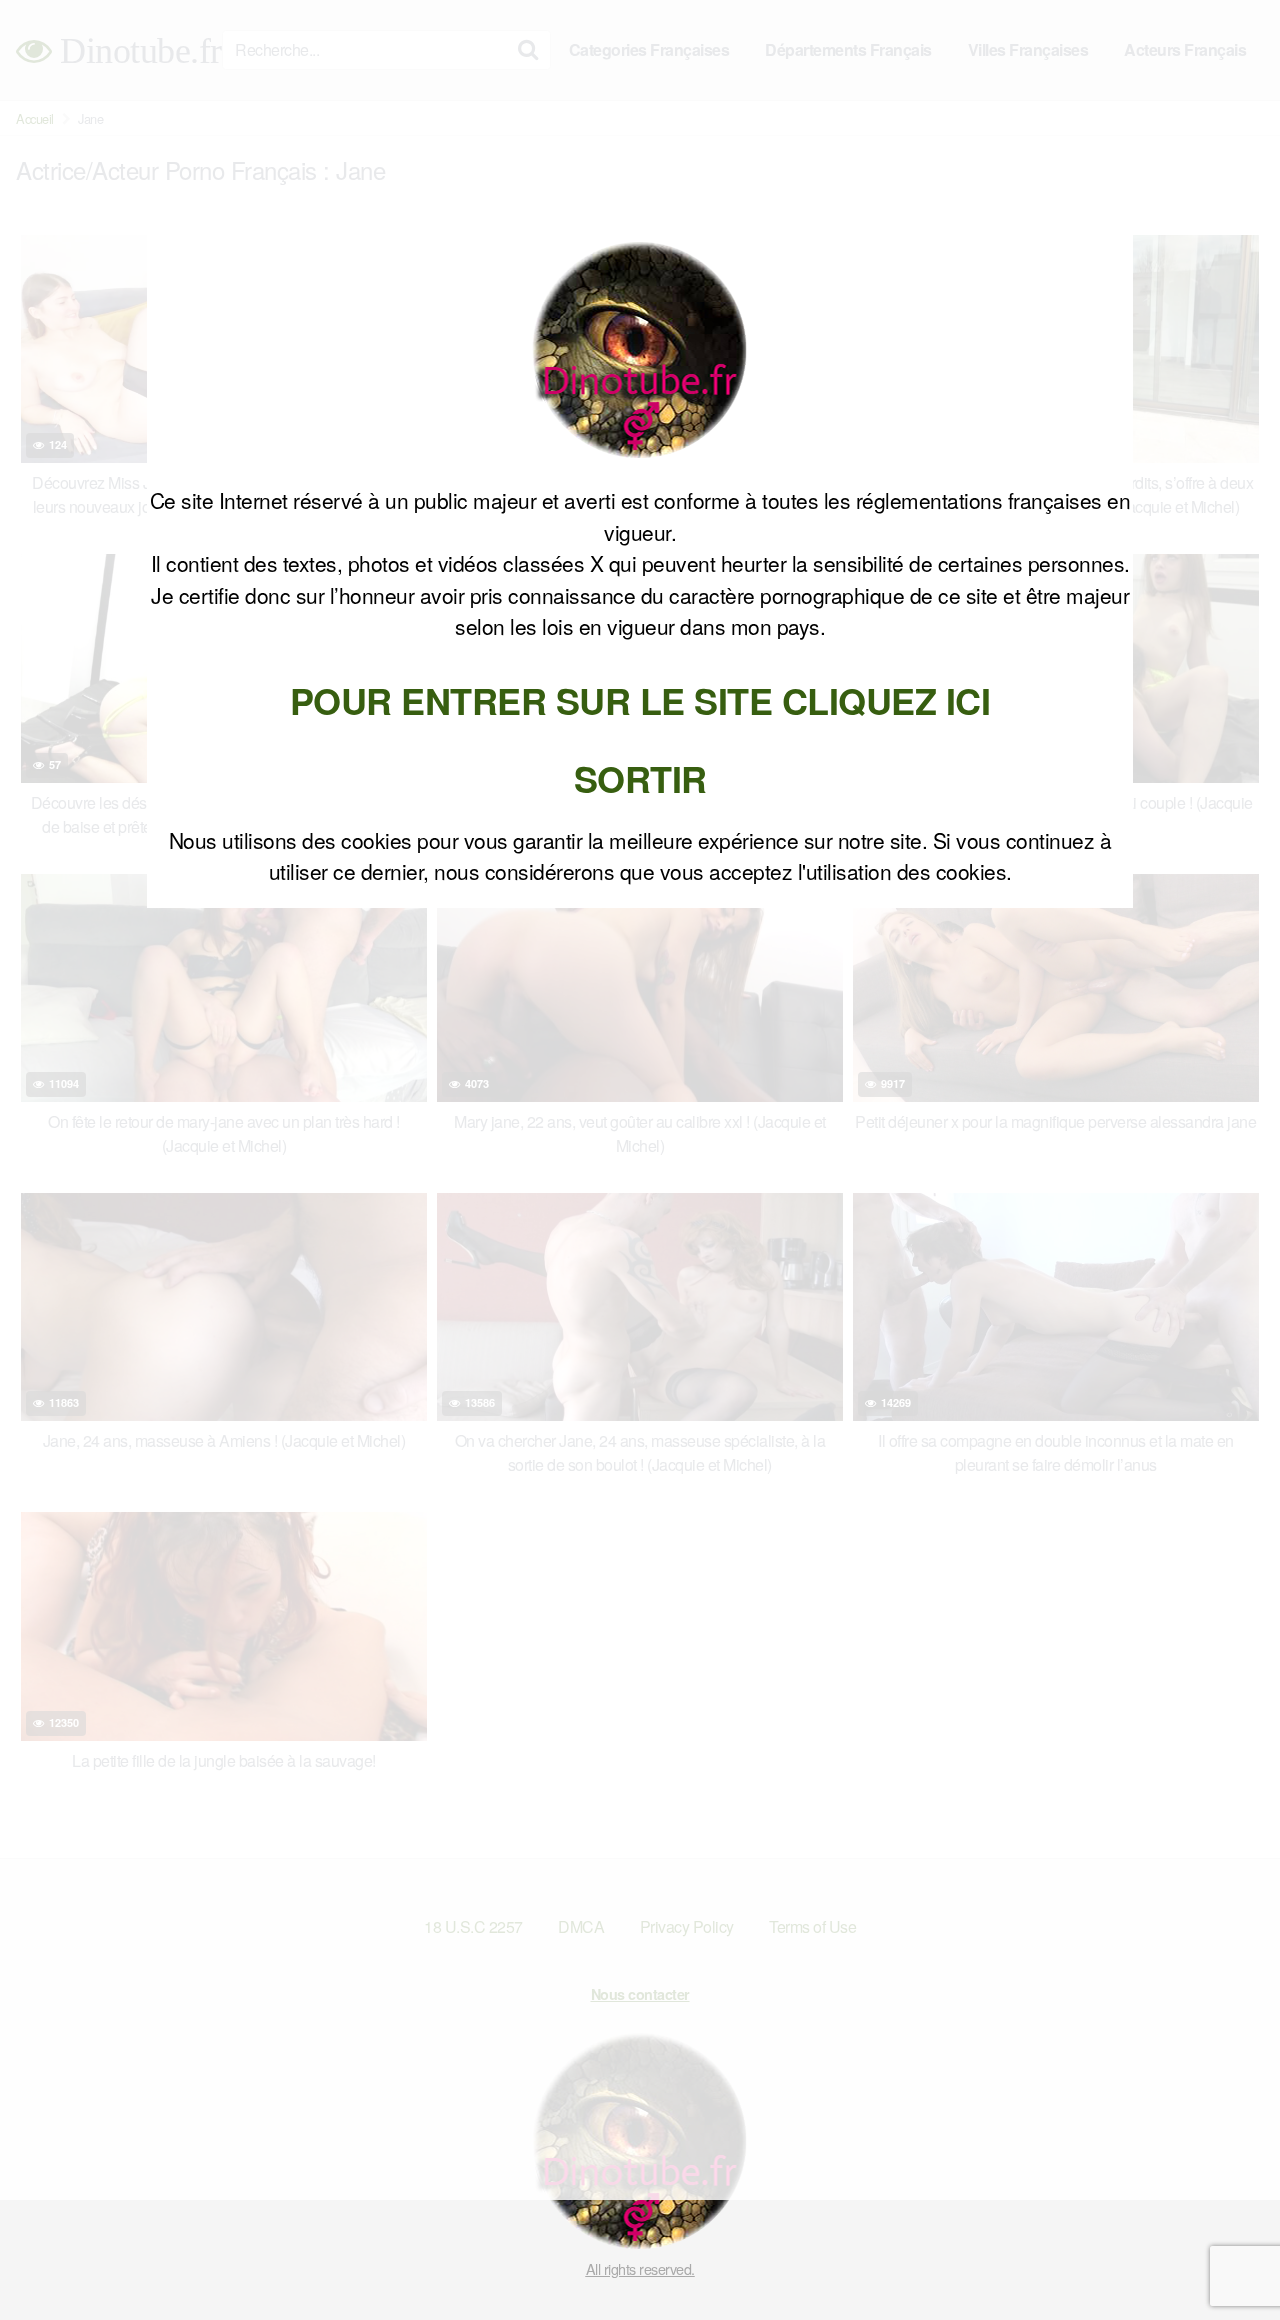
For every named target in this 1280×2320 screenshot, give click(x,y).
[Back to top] (1225, 2256)
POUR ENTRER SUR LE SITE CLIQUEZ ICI (640, 700)
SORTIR (640, 778)
